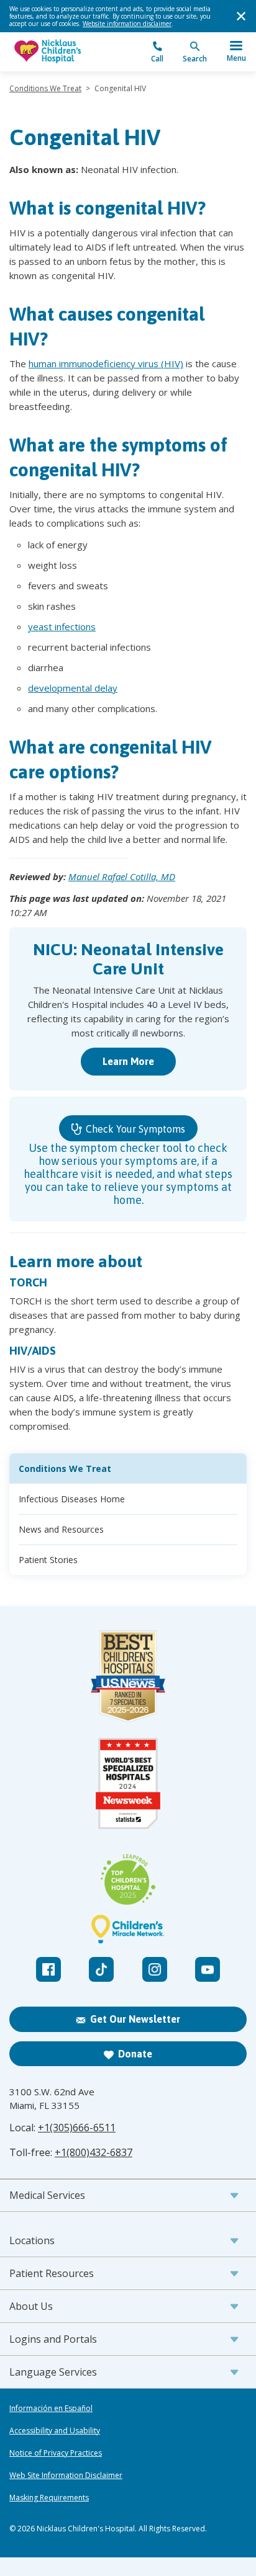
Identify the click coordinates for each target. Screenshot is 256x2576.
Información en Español (51, 2409)
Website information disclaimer (127, 24)
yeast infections (62, 626)
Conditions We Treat (45, 88)
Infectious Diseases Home (72, 1499)
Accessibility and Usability (55, 2431)
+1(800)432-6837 (94, 2152)
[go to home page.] (69, 52)
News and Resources (61, 1529)
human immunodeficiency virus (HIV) (106, 363)
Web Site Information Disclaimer (66, 2476)
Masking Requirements (49, 2498)
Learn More (128, 1061)
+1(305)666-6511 (77, 2128)
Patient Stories (48, 1560)
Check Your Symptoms (134, 1129)
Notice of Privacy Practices (56, 2453)
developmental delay (73, 688)
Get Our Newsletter (135, 2019)
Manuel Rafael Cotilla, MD (122, 876)
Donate (135, 2054)
